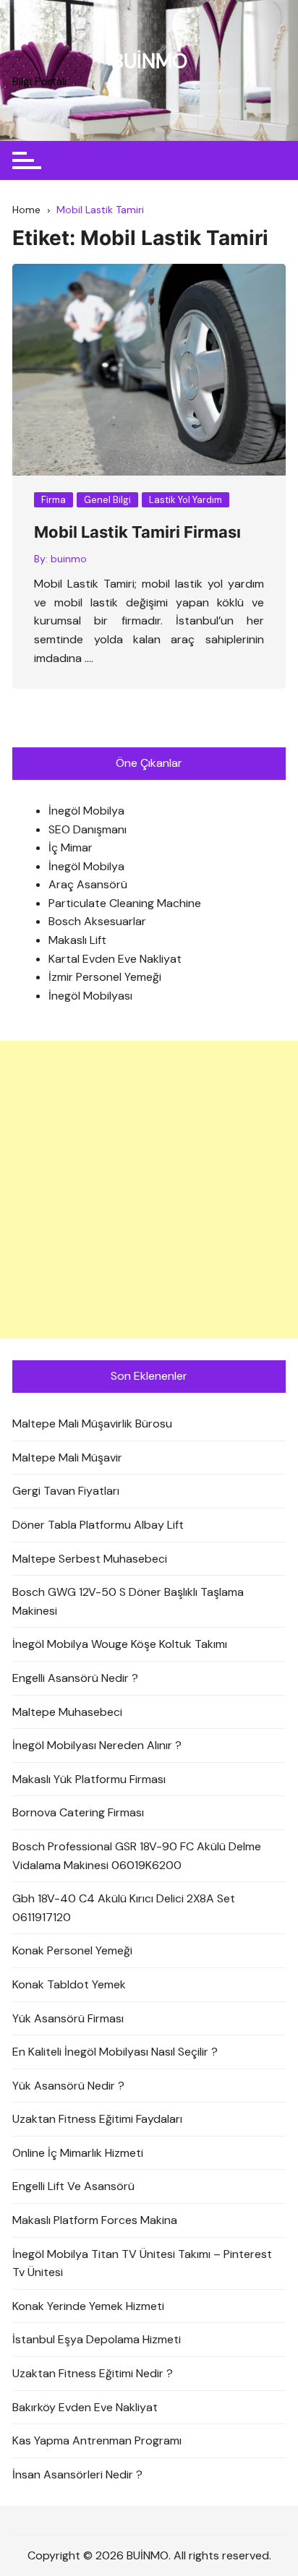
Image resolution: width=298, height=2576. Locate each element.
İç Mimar (71, 847)
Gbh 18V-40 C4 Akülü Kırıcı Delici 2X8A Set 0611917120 (124, 1908)
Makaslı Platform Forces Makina (95, 2220)
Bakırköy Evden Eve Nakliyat (85, 2407)
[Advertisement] (149, 1190)
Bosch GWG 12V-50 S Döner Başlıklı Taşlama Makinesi (128, 1601)
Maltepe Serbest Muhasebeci (90, 1559)
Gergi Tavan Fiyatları (66, 1491)
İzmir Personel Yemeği (105, 977)
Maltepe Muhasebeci (67, 1712)
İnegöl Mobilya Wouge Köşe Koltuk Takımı (120, 1644)
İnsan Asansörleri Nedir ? (77, 2474)
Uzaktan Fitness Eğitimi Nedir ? (93, 2373)
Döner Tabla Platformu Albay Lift (98, 1525)
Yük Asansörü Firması (68, 2018)
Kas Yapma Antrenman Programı (97, 2440)
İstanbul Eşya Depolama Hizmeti (97, 2339)
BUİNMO (149, 61)
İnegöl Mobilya (86, 811)
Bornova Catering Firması (78, 1812)
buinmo (69, 559)
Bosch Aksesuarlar (97, 921)
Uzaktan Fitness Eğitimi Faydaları (97, 2119)
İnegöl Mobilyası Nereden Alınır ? (97, 1745)
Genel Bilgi (107, 500)
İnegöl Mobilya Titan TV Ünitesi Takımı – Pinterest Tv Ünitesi (142, 2263)
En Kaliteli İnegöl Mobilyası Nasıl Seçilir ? (115, 2052)
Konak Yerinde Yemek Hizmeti (88, 2306)
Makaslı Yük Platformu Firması (89, 1779)
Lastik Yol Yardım (186, 500)
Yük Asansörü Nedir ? (68, 2086)
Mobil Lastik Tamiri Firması (137, 532)
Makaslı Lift (77, 940)
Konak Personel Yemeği (72, 1950)
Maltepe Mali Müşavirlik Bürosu (92, 1424)
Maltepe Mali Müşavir (67, 1457)
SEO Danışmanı (88, 829)
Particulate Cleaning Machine (125, 903)
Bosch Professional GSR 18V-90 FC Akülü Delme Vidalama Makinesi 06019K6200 (137, 1856)
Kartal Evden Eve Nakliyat (115, 959)
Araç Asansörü (88, 884)
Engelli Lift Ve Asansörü (73, 2186)
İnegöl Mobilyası (90, 996)
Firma (54, 500)
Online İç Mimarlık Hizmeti (78, 2153)
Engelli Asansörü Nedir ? (75, 1678)
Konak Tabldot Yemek (69, 1984)
